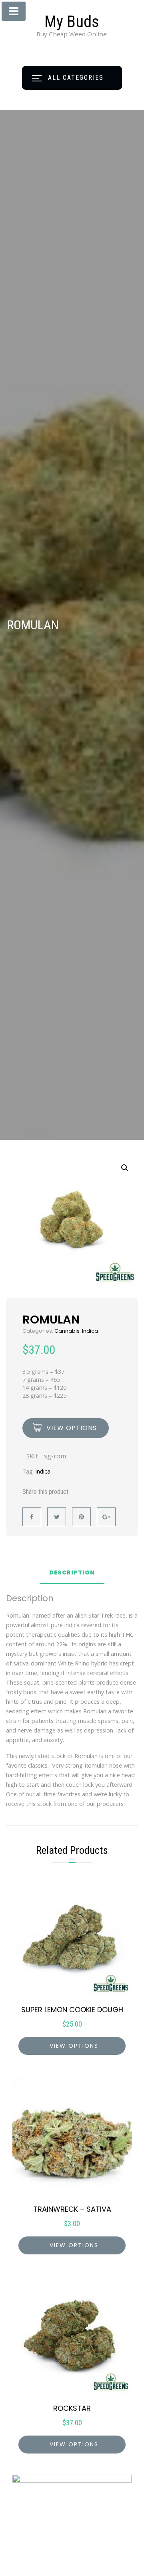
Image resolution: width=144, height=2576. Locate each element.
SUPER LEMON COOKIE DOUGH (72, 2010)
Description (72, 1573)
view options (72, 1428)
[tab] (72, 1576)
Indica (90, 1331)
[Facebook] (32, 1517)
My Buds (72, 22)
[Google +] (106, 1517)
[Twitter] (57, 1517)
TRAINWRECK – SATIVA (72, 2209)
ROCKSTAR (72, 2408)
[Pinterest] (81, 1517)
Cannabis (67, 1331)
